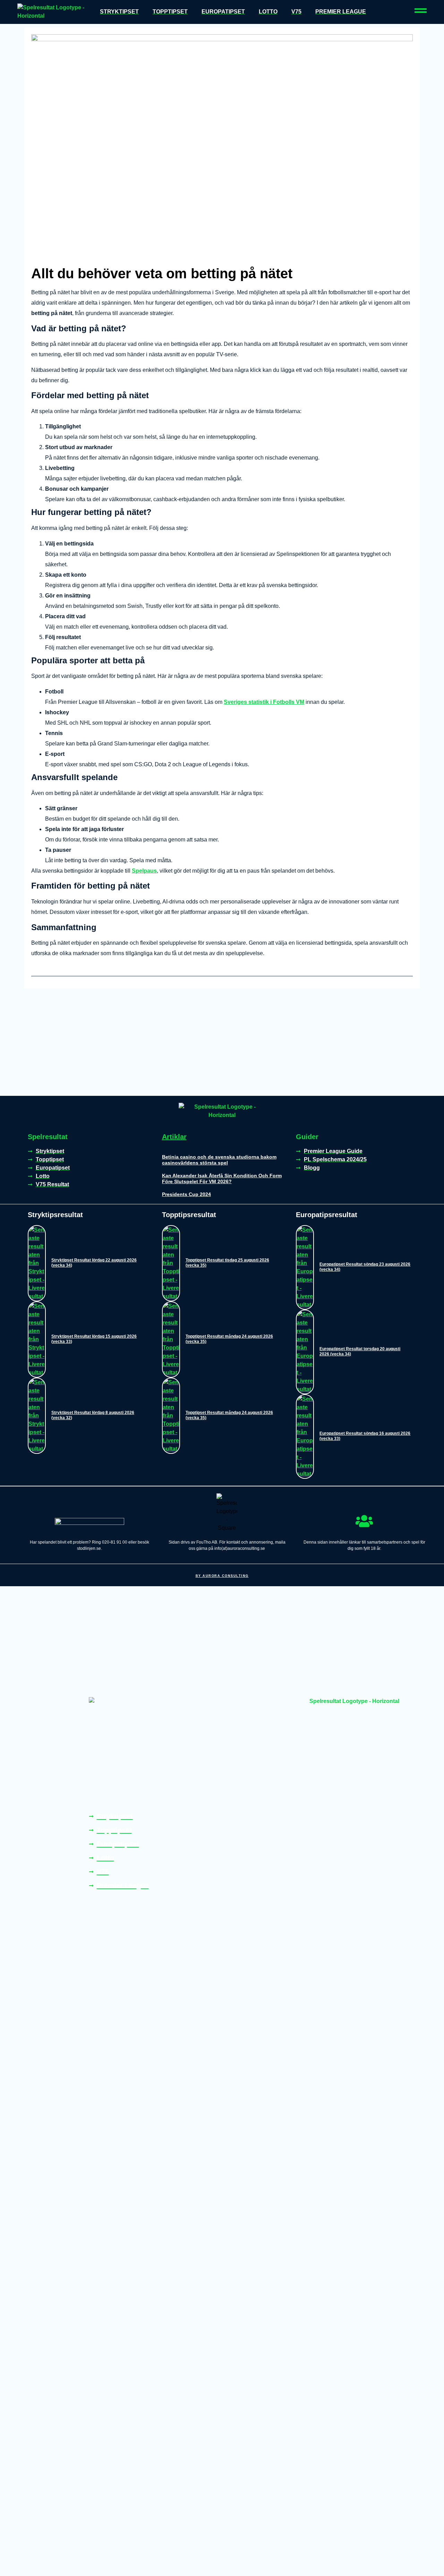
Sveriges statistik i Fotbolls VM (264, 702)
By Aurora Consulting (222, 1576)
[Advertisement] (222, 1044)
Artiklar (174, 1137)
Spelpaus (144, 871)
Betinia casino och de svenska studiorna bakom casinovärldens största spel (219, 1160)
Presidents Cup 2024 (186, 1194)
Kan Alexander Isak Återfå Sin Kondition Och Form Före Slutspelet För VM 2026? (222, 1178)
